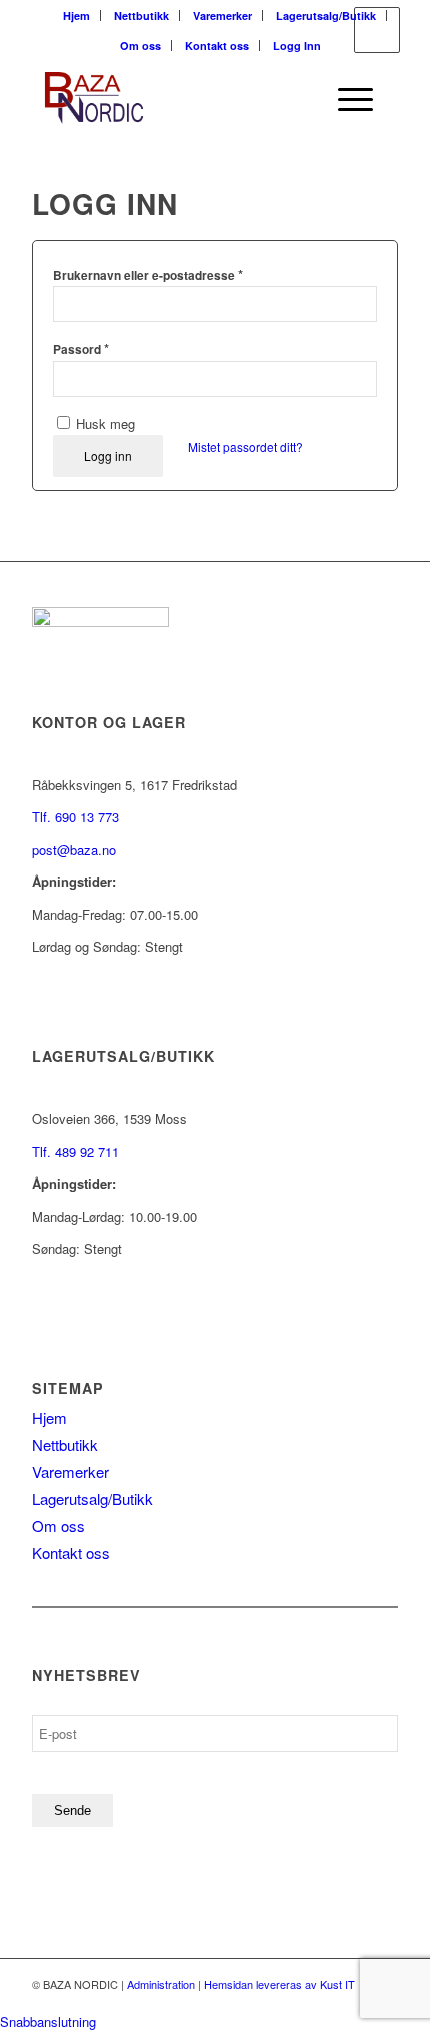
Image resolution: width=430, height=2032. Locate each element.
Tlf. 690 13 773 (75, 816)
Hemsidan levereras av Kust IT (279, 1984)
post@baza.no (74, 849)
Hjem (76, 15)
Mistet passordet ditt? (245, 446)
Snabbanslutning (48, 2021)
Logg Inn (297, 45)
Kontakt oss (217, 45)
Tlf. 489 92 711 (75, 1151)
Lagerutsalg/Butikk (326, 15)
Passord (81, 348)
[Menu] (345, 99)
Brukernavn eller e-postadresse (148, 274)
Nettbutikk (141, 15)
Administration (161, 1984)
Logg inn (108, 455)
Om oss (140, 45)
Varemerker (222, 15)
